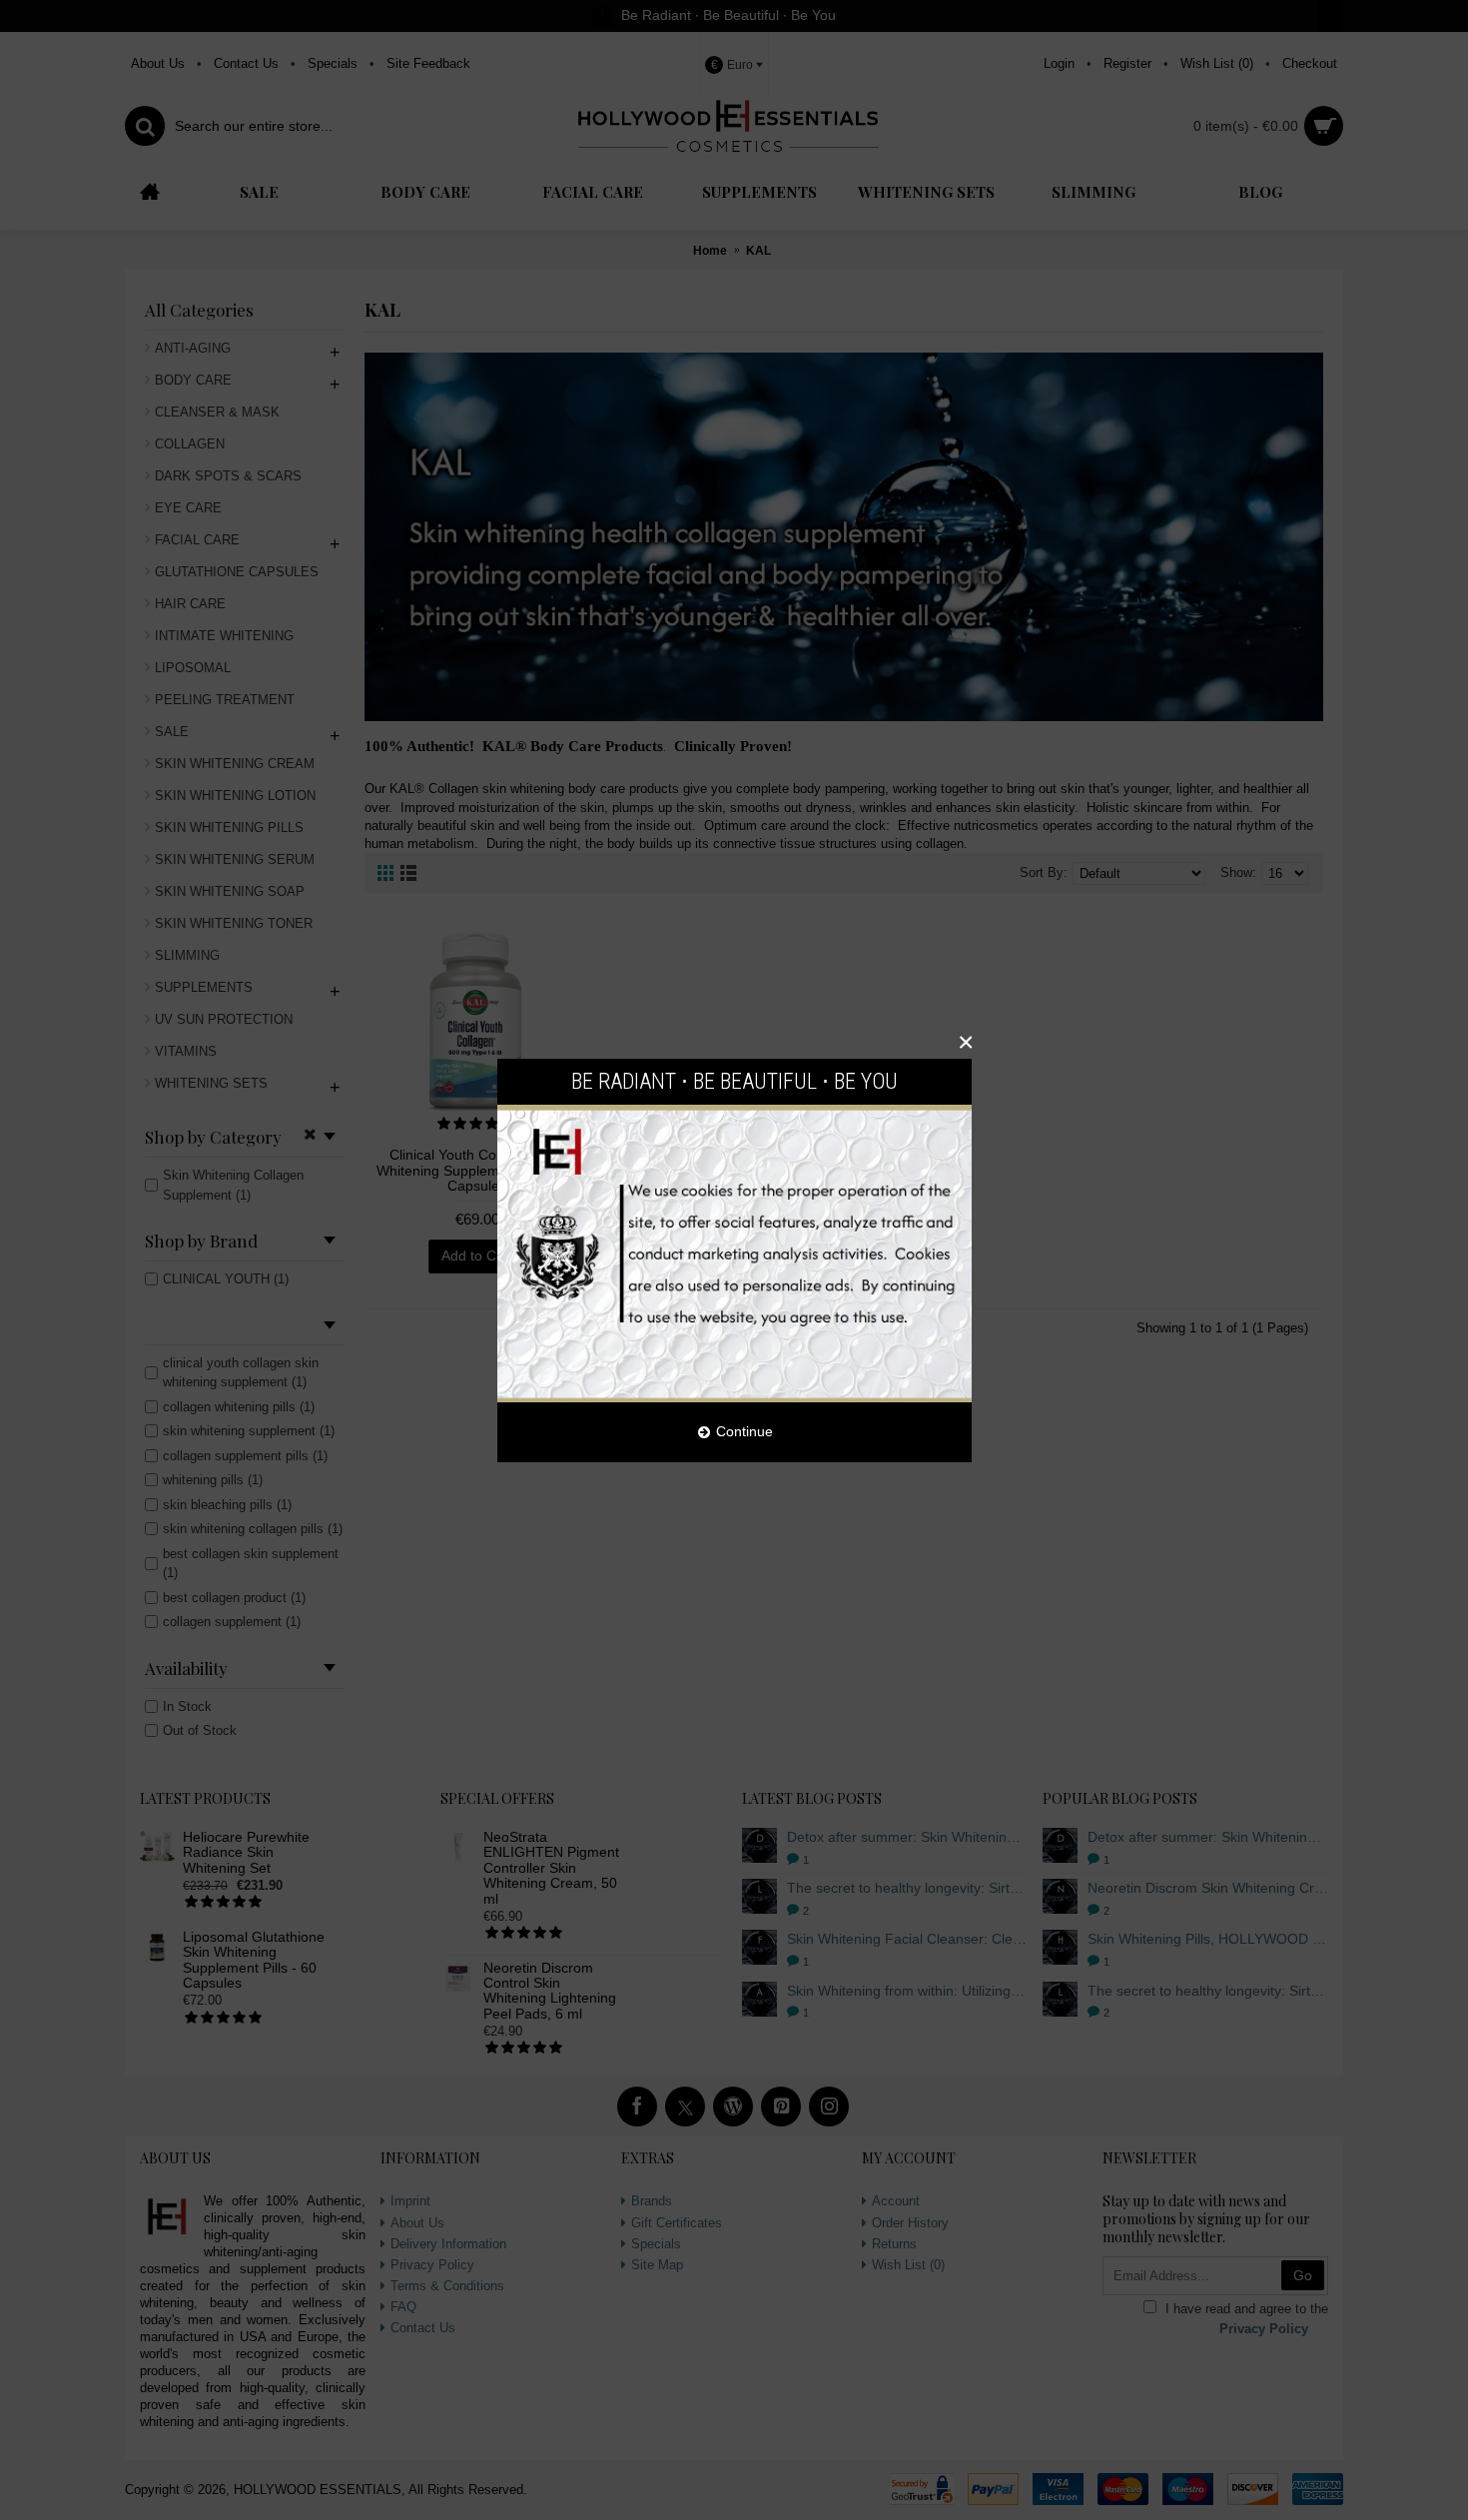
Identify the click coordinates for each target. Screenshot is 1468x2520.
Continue (744, 1431)
